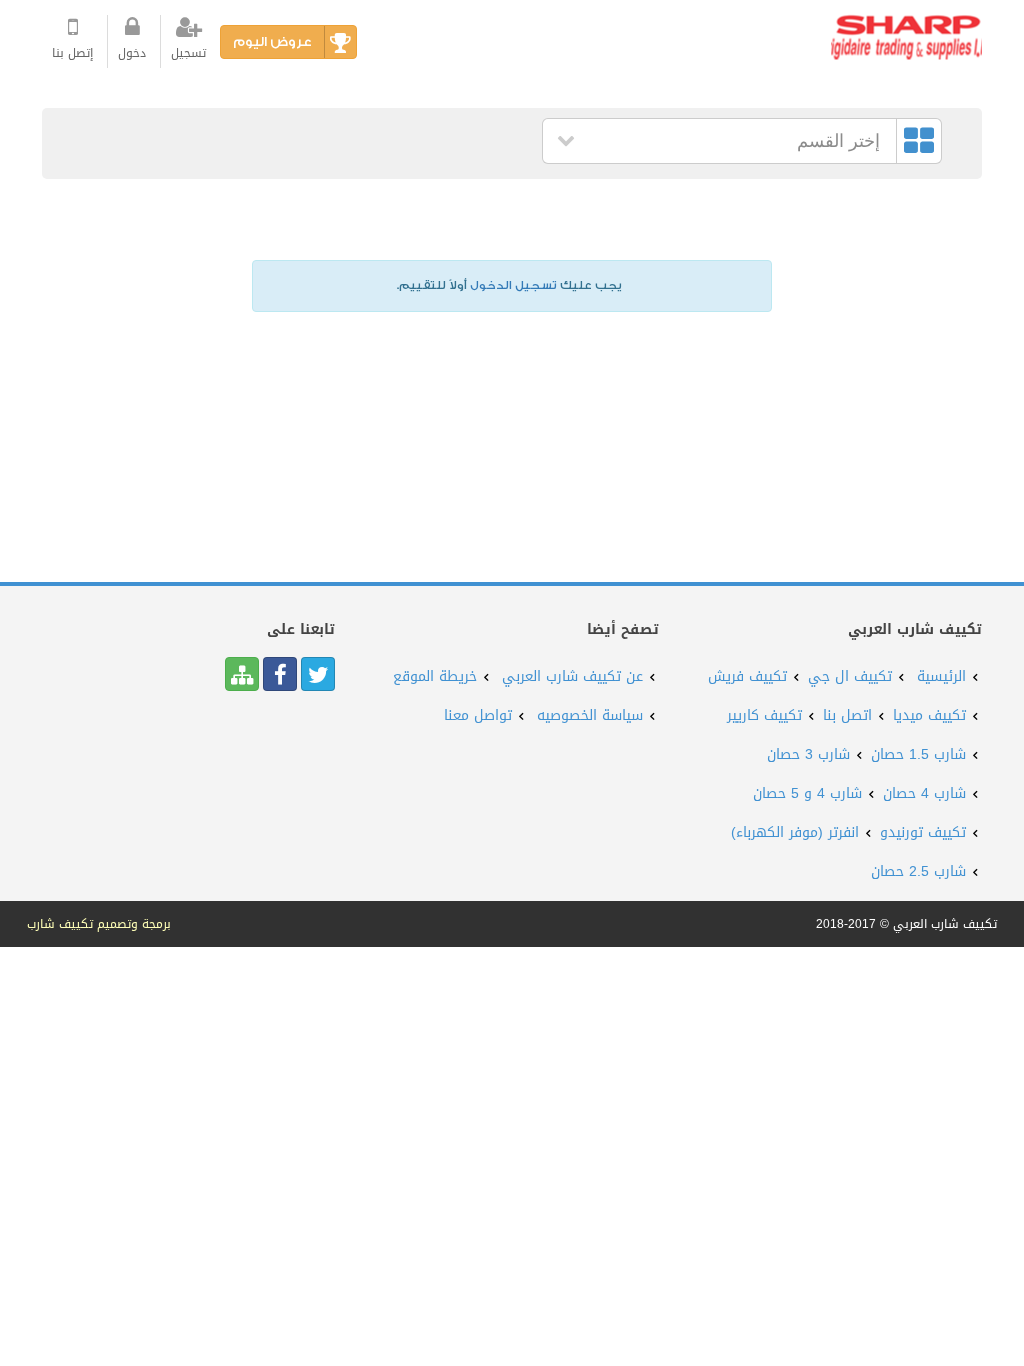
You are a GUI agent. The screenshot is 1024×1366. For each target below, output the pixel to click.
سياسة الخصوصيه (590, 715)
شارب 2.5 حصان (918, 871)
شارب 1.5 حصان (918, 754)
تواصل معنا (478, 715)
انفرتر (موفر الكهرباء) (795, 832)
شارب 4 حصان (924, 793)
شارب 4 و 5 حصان (807, 793)
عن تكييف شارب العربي (572, 676)
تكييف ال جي (850, 676)
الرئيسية (941, 676)
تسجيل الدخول (513, 285)
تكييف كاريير (764, 715)
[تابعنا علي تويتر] (318, 674)
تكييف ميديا (929, 715)
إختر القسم (838, 141)
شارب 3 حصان (808, 754)
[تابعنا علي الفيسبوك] (280, 674)
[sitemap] (242, 674)
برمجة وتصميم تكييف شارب (99, 924)
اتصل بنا (847, 715)
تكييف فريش (747, 676)
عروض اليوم (272, 41)
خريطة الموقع (435, 676)
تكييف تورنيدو (923, 832)
